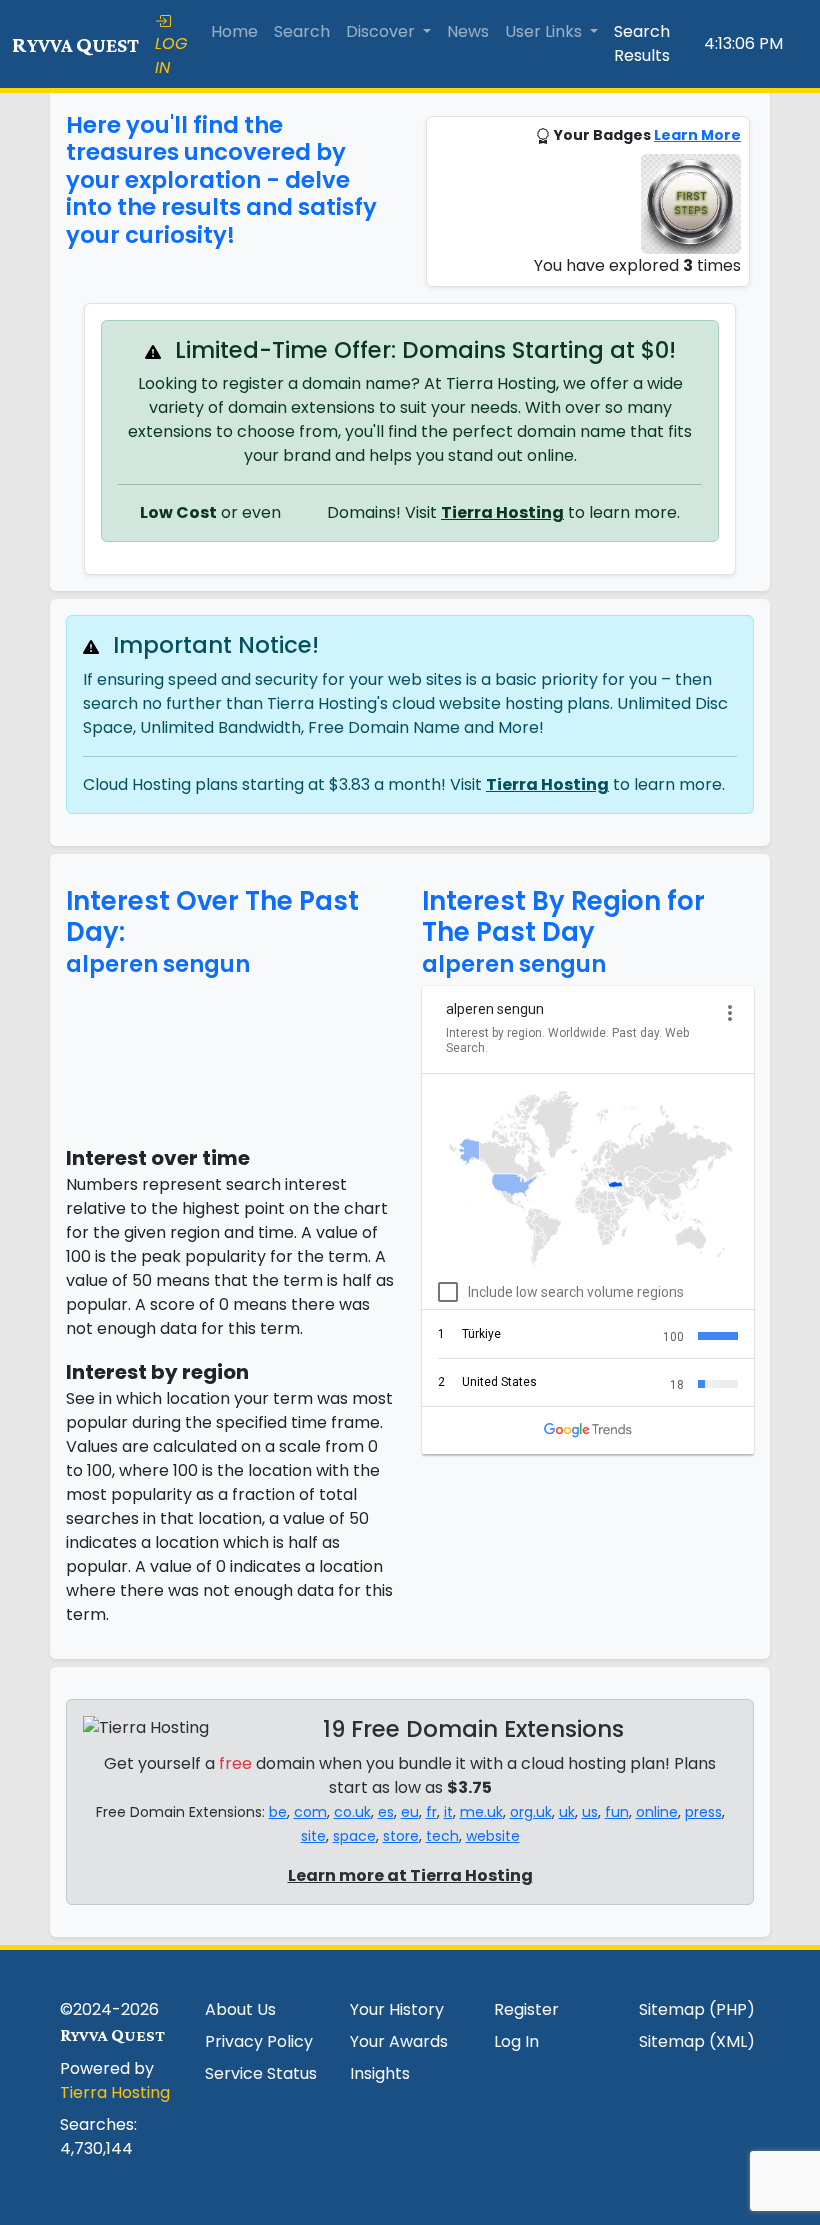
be (278, 1812)
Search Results (642, 43)
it (448, 1812)
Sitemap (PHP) (697, 2009)
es (386, 1812)
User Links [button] (545, 31)
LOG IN (171, 55)
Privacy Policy (259, 2041)
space (354, 1836)
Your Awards (399, 2041)
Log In (516, 2041)
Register (526, 2009)
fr (431, 1812)
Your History (397, 2009)
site (313, 1836)
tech (442, 1836)
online (657, 1812)
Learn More (697, 135)
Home (234, 31)
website (493, 1836)
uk (567, 1812)
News (468, 31)
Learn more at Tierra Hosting (410, 1875)
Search (302, 31)
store (401, 1836)
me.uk (481, 1812)
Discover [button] (382, 31)
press (703, 1812)
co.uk (352, 1812)
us (590, 1812)
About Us (240, 2009)
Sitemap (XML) (697, 2041)
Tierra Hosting (502, 512)
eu (410, 1812)
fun (617, 1812)
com (310, 1812)
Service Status (261, 2073)
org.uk (531, 1812)
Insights (380, 2073)
